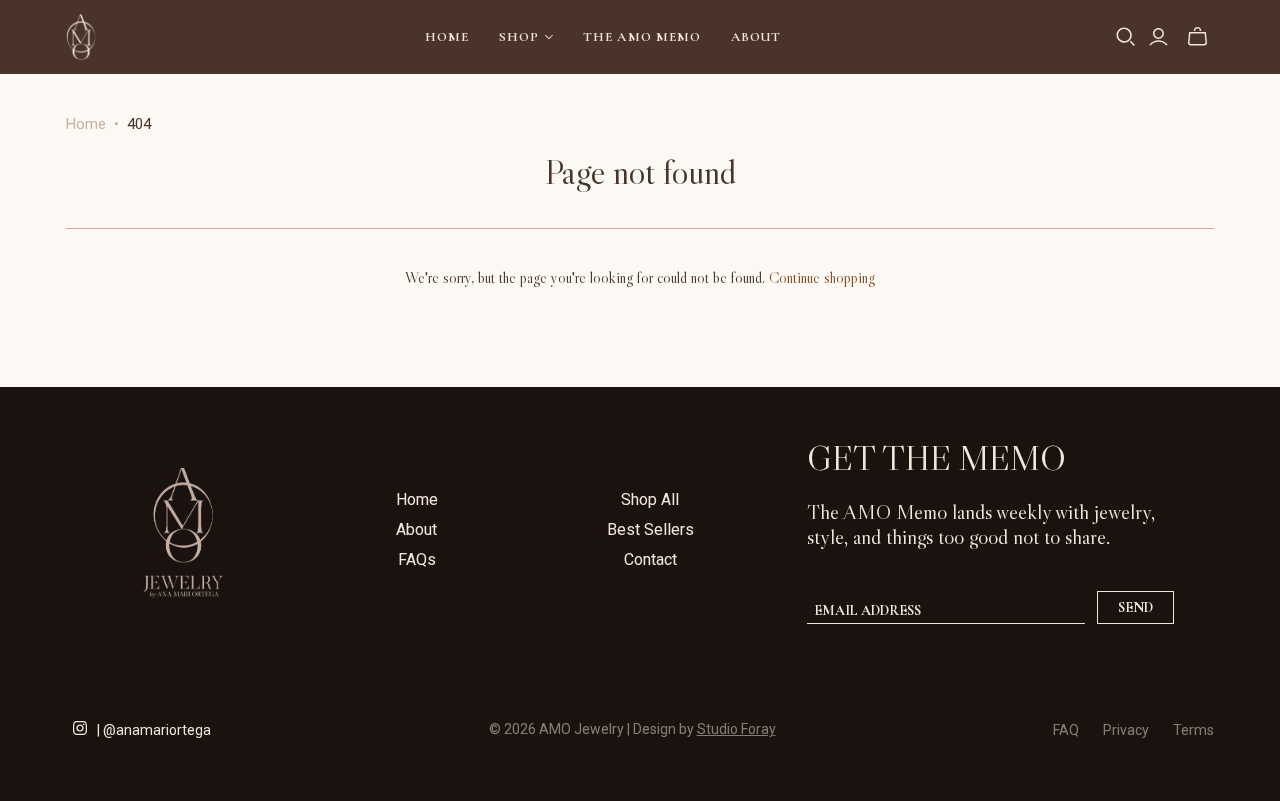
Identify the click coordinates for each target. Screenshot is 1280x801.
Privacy (1126, 730)
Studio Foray (736, 729)
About (756, 37)
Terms (1193, 730)
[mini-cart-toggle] (1197, 37)
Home (447, 37)
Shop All (650, 499)
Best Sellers (650, 529)
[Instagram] (80, 726)
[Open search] (1126, 37)
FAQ (1066, 730)
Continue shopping (822, 277)
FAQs (417, 559)
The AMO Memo (641, 37)
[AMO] (81, 37)
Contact (650, 559)
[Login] (1158, 37)
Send (1135, 607)
